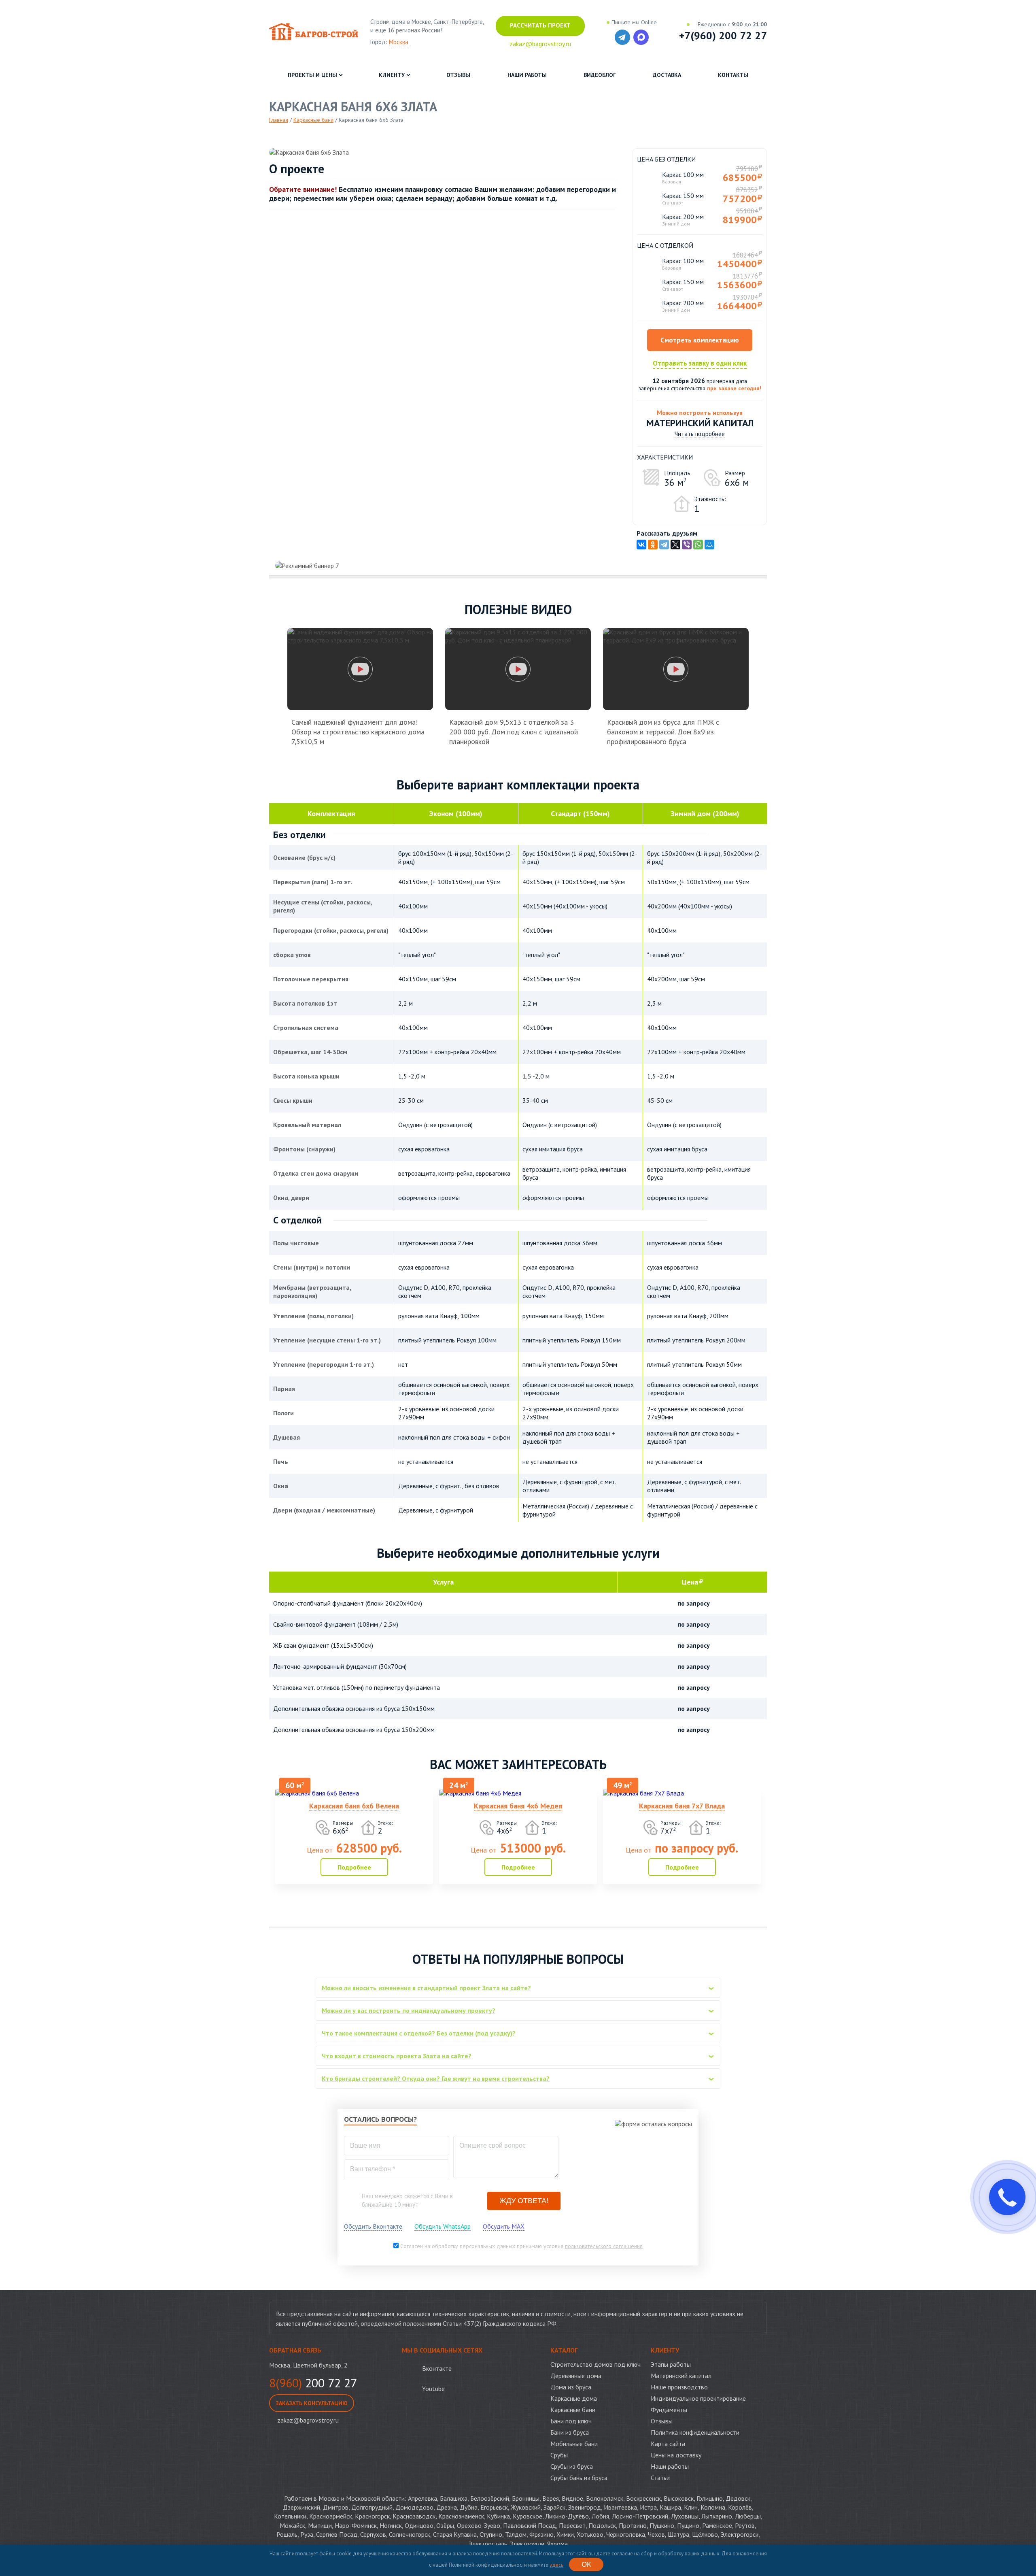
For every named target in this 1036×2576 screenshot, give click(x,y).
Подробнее (354, 1867)
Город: (389, 42)
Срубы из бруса (572, 2466)
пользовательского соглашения (604, 2246)
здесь (556, 2565)
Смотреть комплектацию (700, 340)
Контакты (733, 75)
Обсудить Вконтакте (373, 2226)
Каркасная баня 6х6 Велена (354, 1806)
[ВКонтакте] (641, 545)
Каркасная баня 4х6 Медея (518, 1806)
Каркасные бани (573, 2410)
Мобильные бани (574, 2444)
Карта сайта (668, 2444)
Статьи (660, 2478)
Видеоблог (600, 75)
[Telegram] (664, 545)
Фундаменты (669, 2410)
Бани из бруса (570, 2432)
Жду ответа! (524, 2201)
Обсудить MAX (504, 2226)
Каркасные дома (574, 2398)
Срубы (559, 2455)
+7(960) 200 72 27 (723, 36)
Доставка (667, 75)
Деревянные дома (576, 2376)
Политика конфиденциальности (695, 2432)
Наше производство (679, 2387)
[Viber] (687, 545)
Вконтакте (437, 2368)
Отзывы (458, 75)
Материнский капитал (681, 2376)
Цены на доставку (676, 2455)
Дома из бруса (571, 2387)
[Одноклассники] (653, 545)
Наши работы (527, 75)
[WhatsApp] (698, 545)
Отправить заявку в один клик (700, 363)
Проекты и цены (312, 75)
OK (586, 2564)
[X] (675, 545)
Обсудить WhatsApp (443, 2226)
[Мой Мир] (709, 545)
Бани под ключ (571, 2421)
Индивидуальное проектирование (698, 2398)
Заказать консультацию (312, 2403)
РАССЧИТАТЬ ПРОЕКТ (540, 25)
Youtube (433, 2389)
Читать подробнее (700, 434)
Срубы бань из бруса (579, 2478)
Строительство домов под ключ (595, 2364)
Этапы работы (671, 2364)
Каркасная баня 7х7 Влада (682, 1806)
